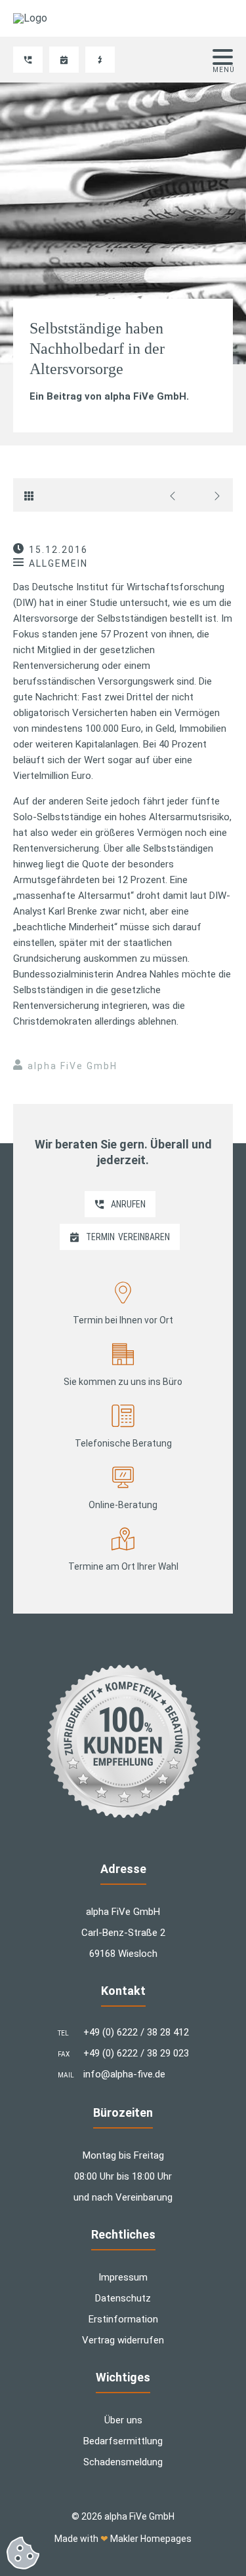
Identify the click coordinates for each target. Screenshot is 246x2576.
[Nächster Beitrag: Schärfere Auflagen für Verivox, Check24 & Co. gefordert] (214, 495)
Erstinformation (123, 2319)
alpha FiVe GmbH (72, 1066)
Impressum (123, 2277)
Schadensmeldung (123, 2462)
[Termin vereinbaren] (64, 60)
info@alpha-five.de (124, 2074)
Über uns (123, 2420)
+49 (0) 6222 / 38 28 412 (136, 2032)
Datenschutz (123, 2298)
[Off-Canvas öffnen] (223, 57)
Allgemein (58, 563)
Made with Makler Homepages (123, 2539)
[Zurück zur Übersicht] (32, 495)
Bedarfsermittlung (123, 2441)
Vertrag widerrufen (123, 2340)
